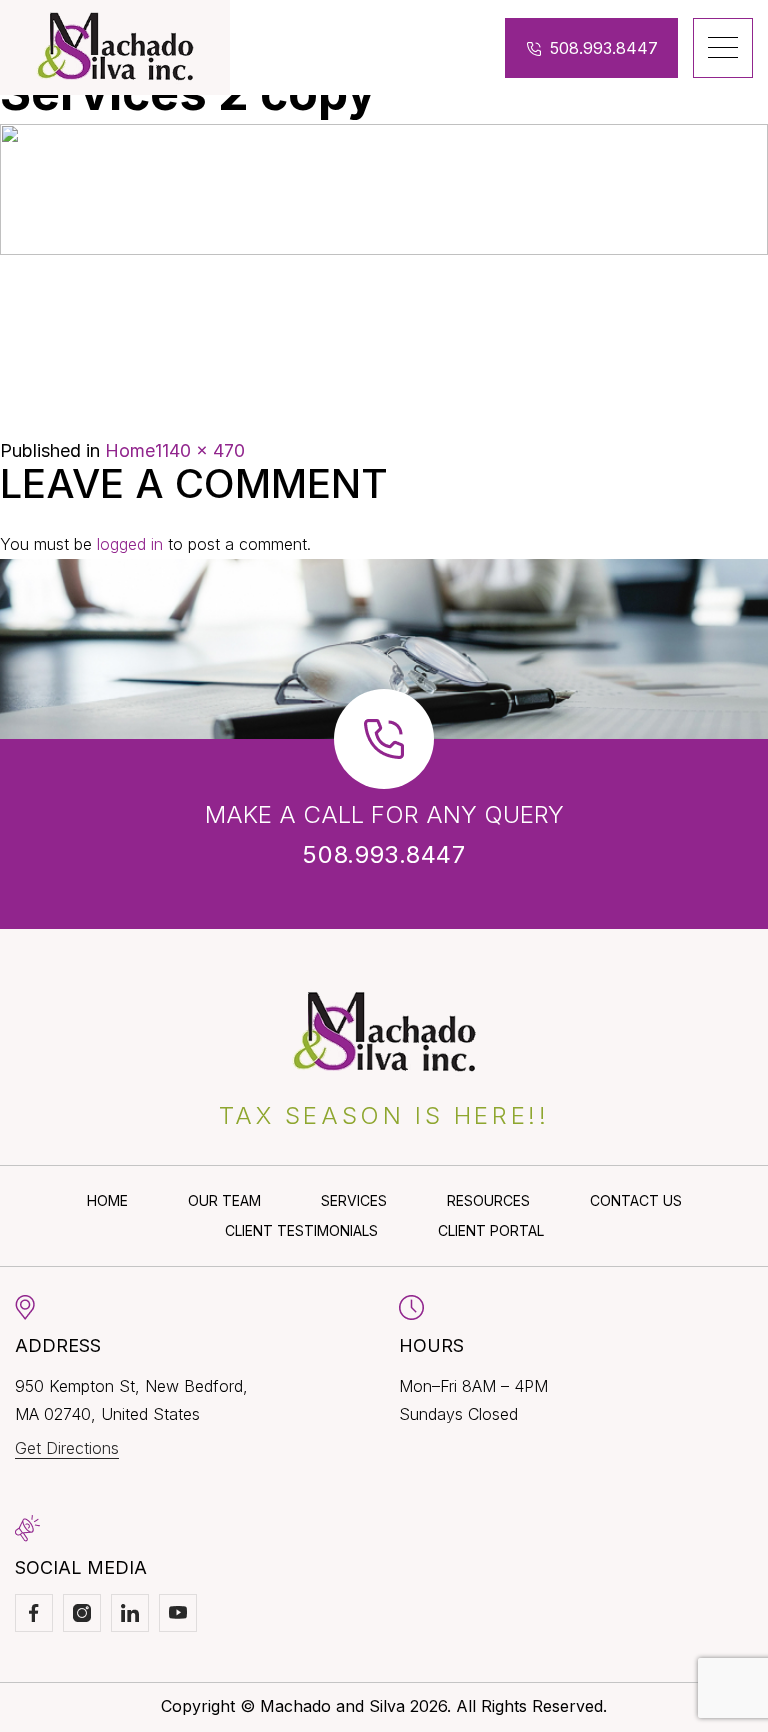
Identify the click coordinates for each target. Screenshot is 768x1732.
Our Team (224, 1200)
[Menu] (723, 48)
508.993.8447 (604, 48)
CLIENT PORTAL (491, 1230)
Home (130, 450)
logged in (130, 544)
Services (354, 1200)
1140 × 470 (200, 450)
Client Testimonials (301, 1230)
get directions (67, 1448)
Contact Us (636, 1200)
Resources (488, 1200)
